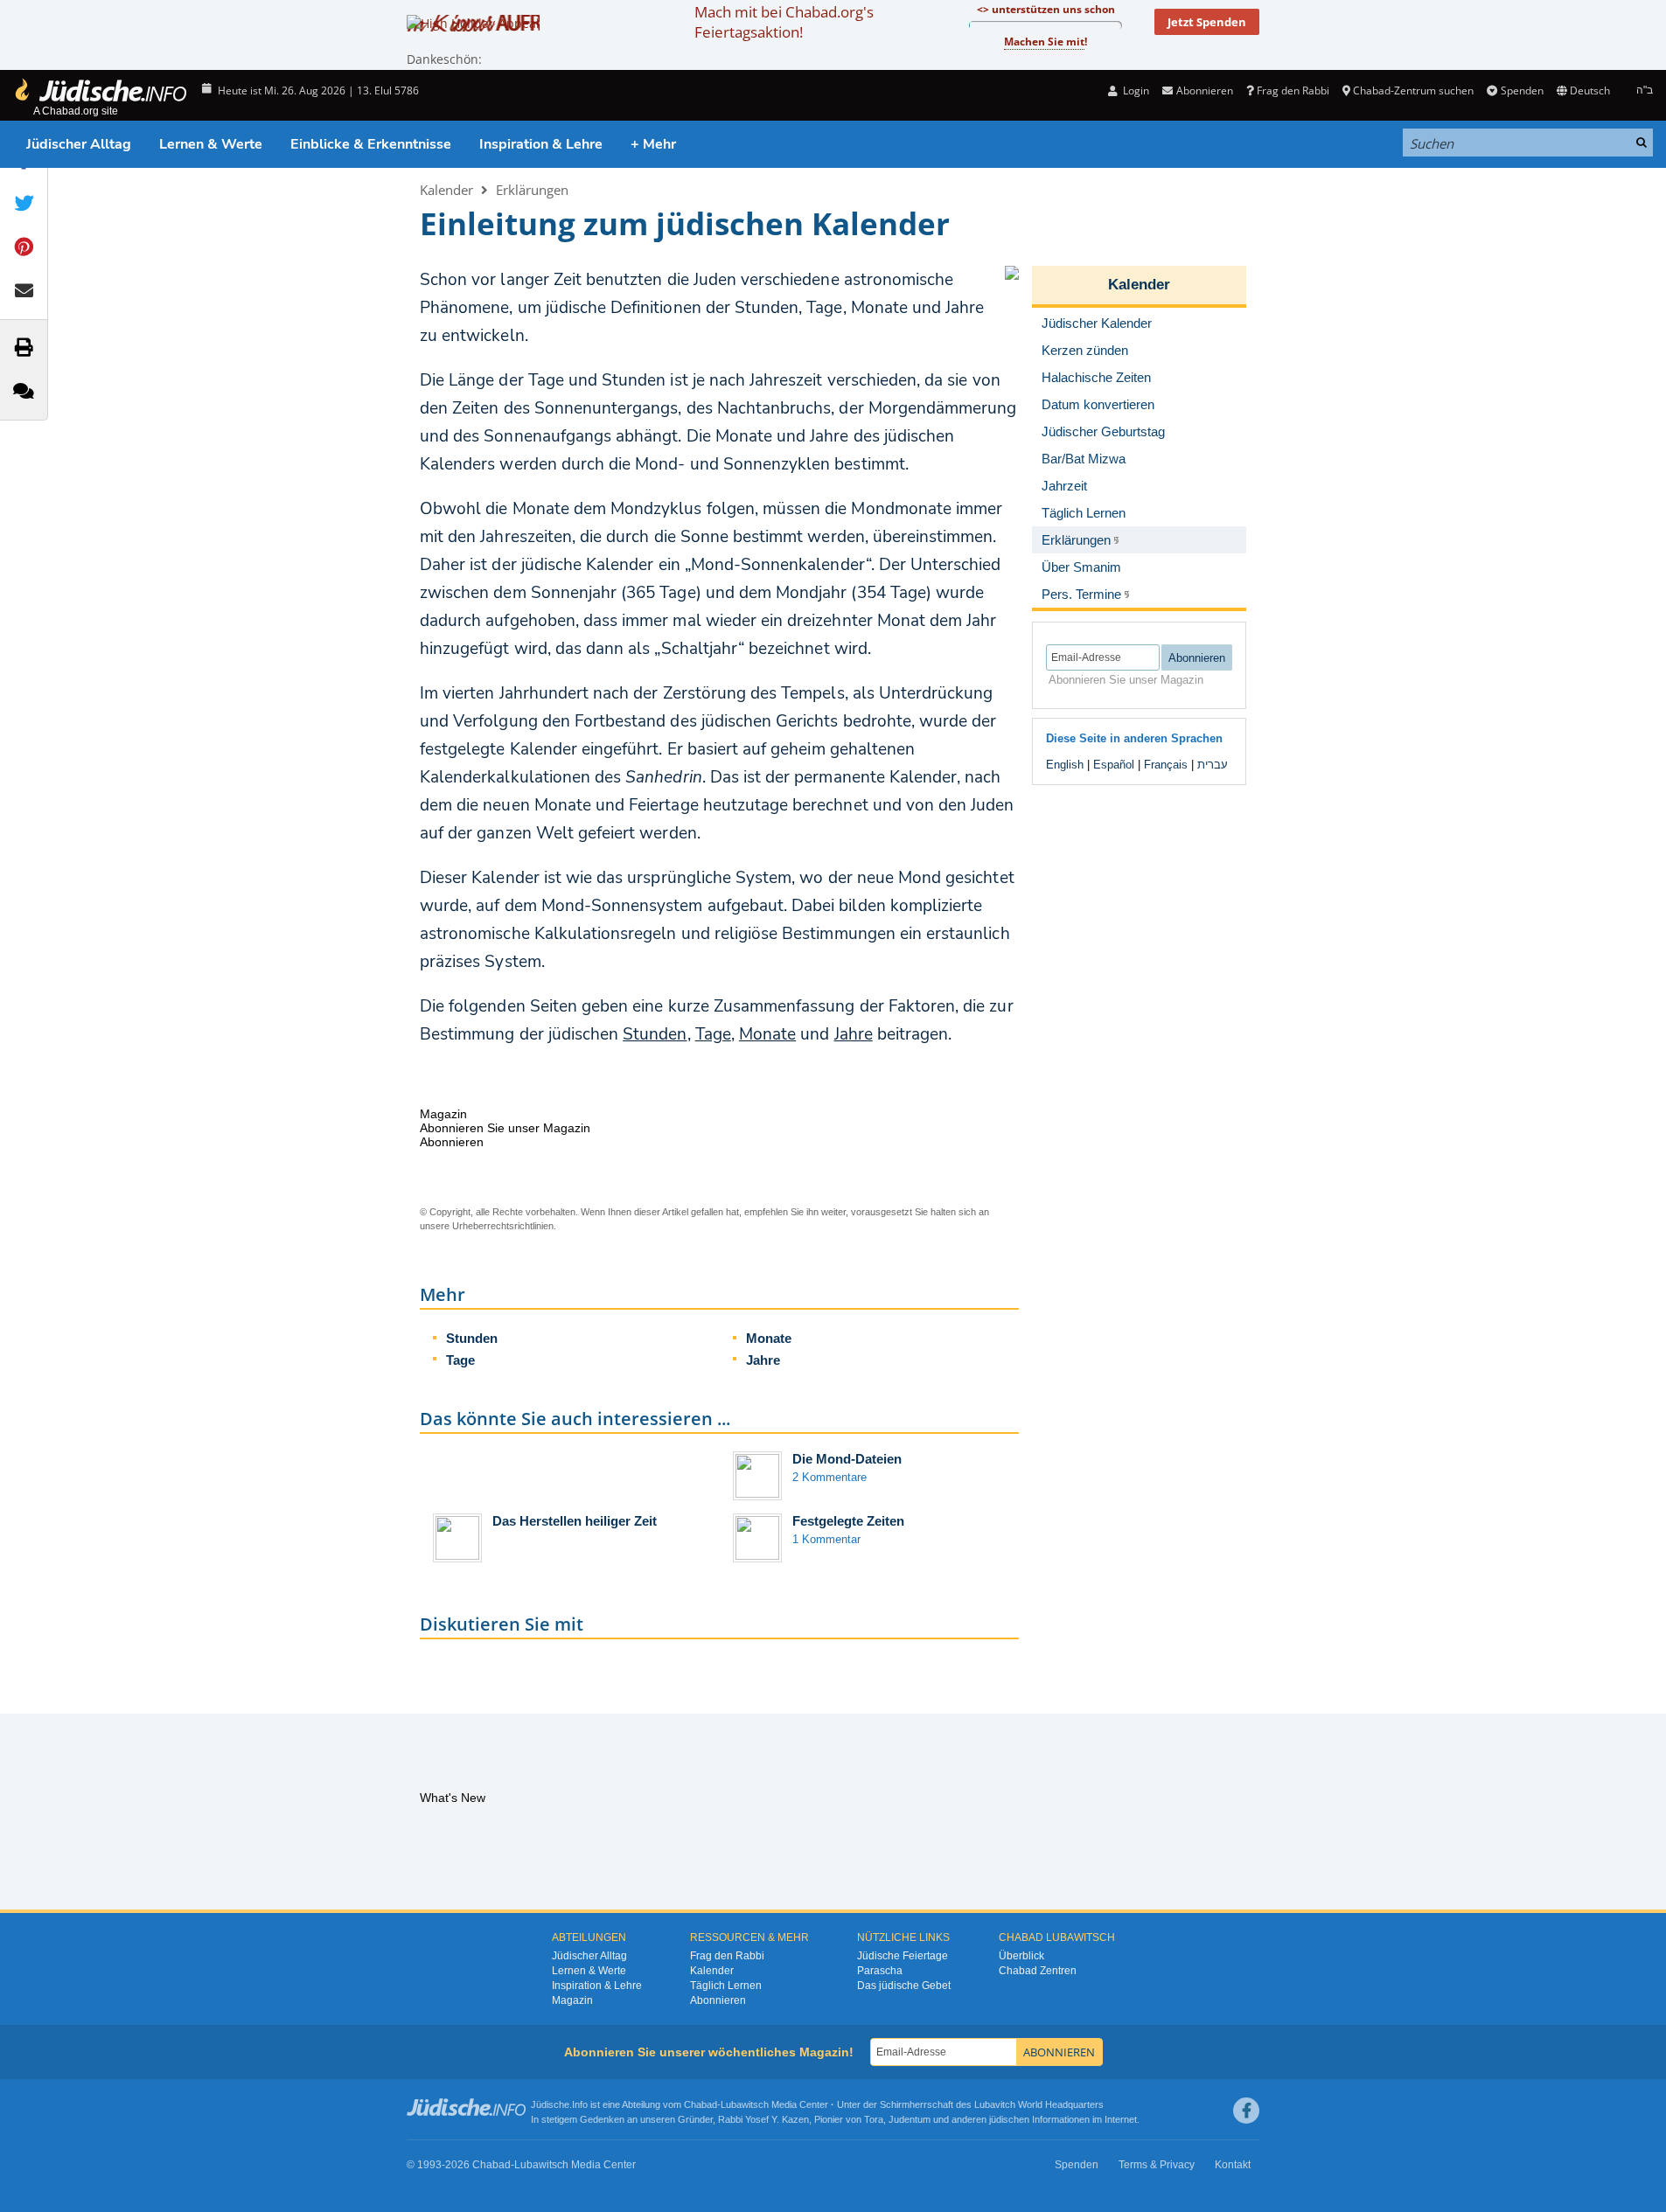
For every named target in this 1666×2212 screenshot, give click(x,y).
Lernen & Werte (211, 144)
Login (1135, 90)
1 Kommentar (826, 1539)
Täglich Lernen (726, 1986)
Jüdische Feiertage (903, 1956)
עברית (1213, 765)
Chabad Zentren (1038, 1971)
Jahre (854, 1034)
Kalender (446, 190)
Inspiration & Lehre (541, 144)
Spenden (1522, 90)
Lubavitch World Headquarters (1039, 2104)
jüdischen (1009, 2119)
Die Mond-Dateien (847, 1459)
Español (1114, 765)
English (1065, 765)
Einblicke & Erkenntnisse (371, 144)
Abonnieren (718, 2000)
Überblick (1021, 1956)
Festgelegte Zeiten (848, 1521)
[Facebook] (1246, 2111)
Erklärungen (532, 190)
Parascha (880, 1971)
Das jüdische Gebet (904, 1986)
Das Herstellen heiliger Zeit (575, 1521)
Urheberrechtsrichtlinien (503, 1226)
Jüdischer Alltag (79, 144)
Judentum (910, 2119)
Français (1166, 765)
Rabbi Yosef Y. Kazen (763, 2119)
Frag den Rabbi (1293, 90)
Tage (713, 1034)
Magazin (572, 2000)
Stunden (655, 1034)
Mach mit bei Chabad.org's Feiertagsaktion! (784, 22)
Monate (767, 1034)
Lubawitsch (745, 2104)
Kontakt (1233, 2165)
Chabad (701, 2104)
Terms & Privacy (1157, 2165)
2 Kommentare (830, 1477)
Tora (874, 2119)
